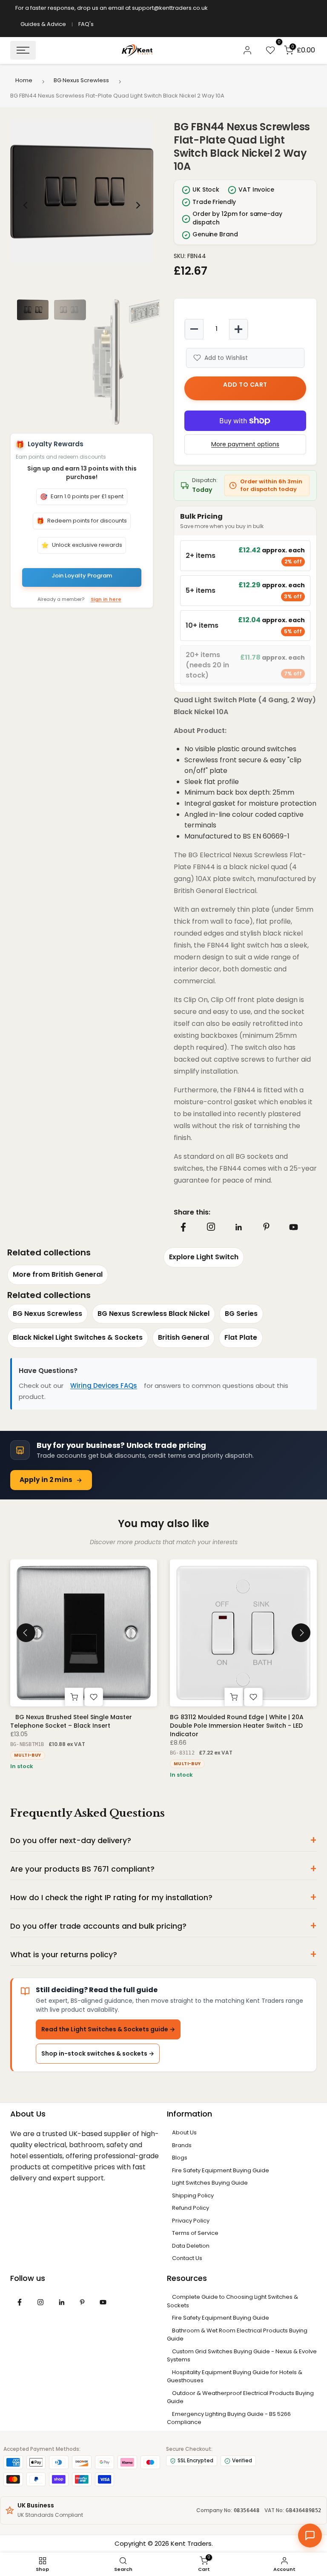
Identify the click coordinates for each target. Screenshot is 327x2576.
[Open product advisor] (310, 2536)
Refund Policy (191, 2208)
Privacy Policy (191, 2221)
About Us (184, 2132)
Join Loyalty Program (82, 576)
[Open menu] (23, 50)
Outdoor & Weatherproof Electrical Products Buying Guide (240, 2397)
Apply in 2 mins (46, 1480)
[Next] (138, 205)
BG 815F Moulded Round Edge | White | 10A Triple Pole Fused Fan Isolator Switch (237, 1721)
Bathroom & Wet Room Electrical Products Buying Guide (237, 2335)
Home (24, 80)
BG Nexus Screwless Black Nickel (153, 1314)
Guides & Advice (43, 24)
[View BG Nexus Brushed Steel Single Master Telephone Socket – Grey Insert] (84, 1633)
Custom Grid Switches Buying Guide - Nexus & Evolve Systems (242, 2356)
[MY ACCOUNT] (247, 50)
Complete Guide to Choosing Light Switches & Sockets (232, 2301)
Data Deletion (191, 2246)
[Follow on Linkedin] (238, 1227)
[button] (82, 192)
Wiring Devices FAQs (104, 1386)
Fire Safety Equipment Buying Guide (221, 2170)
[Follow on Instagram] (211, 1227)
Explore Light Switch (204, 1257)
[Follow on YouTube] (294, 1227)
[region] (82, 205)
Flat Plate (241, 1337)
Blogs (180, 2158)
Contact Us (187, 2258)
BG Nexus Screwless (81, 80)
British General (184, 1337)
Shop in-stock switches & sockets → (98, 2053)
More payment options (245, 444)
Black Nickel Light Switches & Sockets (78, 1337)
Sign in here (106, 599)
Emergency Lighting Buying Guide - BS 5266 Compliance (229, 2418)
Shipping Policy (193, 2195)
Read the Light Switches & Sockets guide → (108, 2029)
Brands (182, 2145)
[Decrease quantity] (194, 329)
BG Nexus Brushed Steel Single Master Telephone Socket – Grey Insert (71, 1721)
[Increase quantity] (238, 329)
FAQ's (86, 24)
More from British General (58, 1274)
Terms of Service (195, 2233)
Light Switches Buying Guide (210, 2183)
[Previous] (26, 205)
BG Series (241, 1314)
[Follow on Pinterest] (266, 1227)
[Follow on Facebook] (183, 1227)
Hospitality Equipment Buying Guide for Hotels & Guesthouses (235, 2376)
